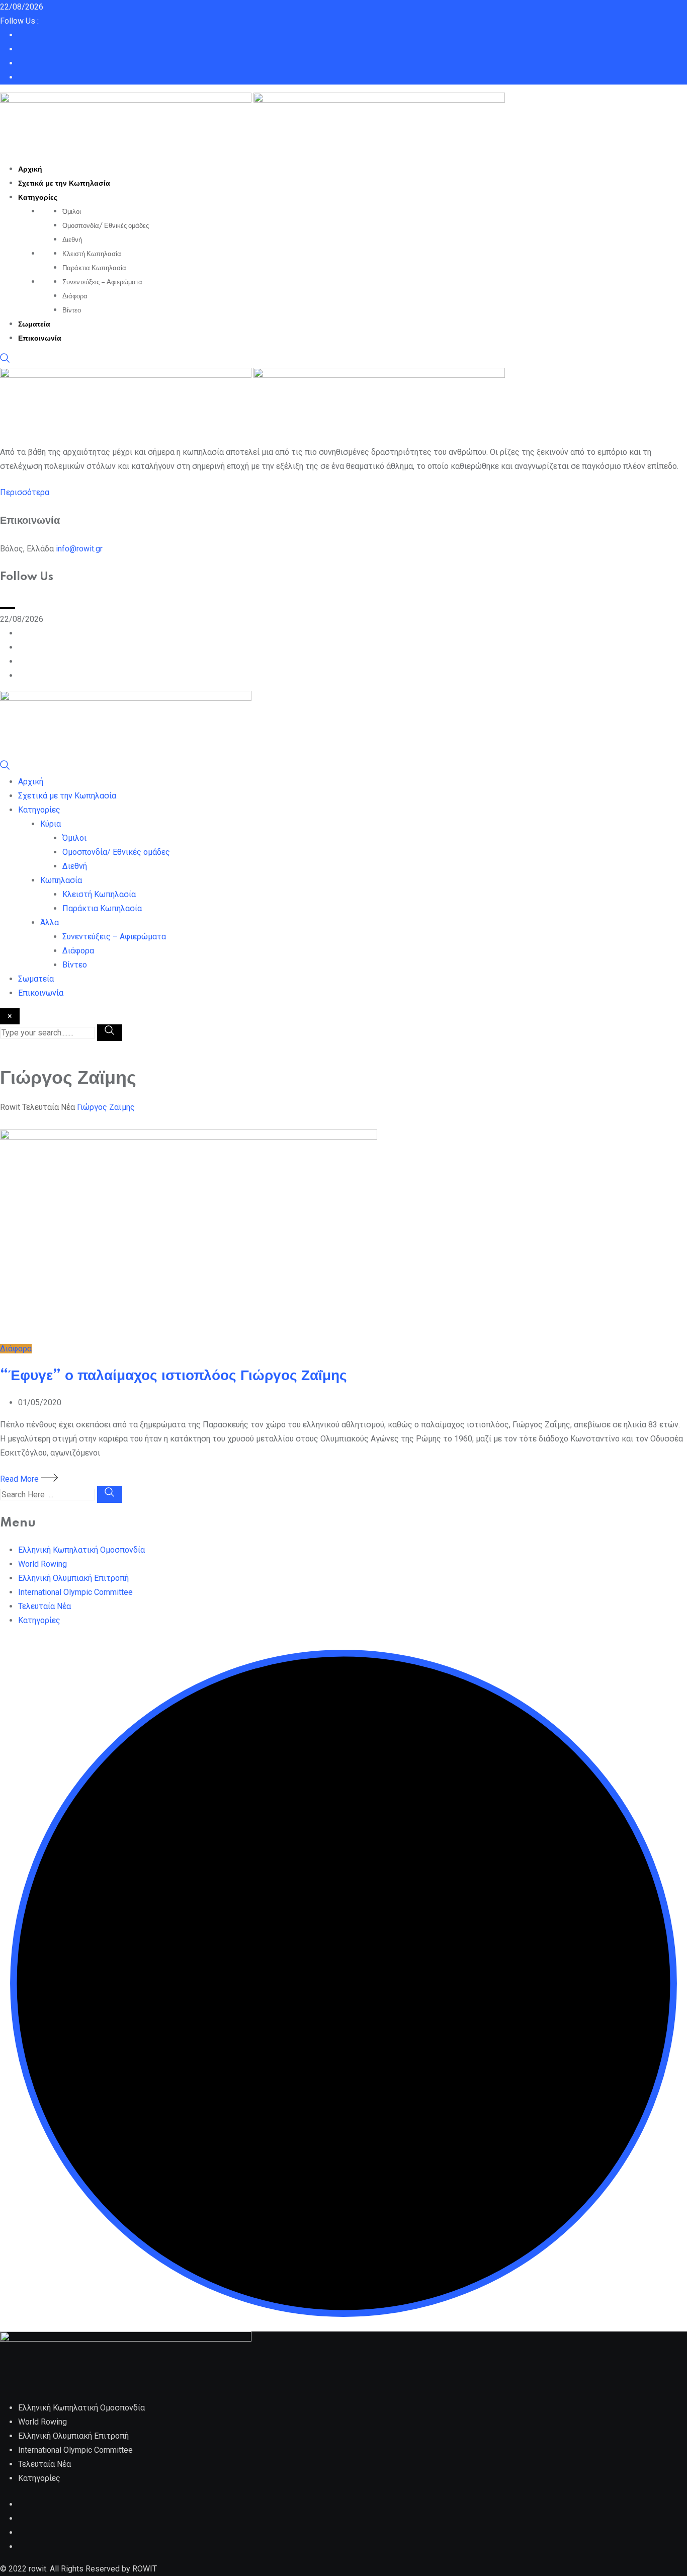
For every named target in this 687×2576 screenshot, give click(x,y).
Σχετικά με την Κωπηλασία (64, 184)
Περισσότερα (25, 492)
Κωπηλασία (61, 880)
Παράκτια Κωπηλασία (94, 268)
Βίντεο (72, 310)
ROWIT (145, 2569)
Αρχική (30, 170)
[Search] (5, 360)
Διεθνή (72, 240)
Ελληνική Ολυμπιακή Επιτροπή (73, 1578)
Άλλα (50, 922)
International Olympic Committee (75, 1592)
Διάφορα (75, 296)
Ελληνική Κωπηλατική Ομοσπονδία (81, 1550)
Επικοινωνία (40, 339)
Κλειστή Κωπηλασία (92, 254)
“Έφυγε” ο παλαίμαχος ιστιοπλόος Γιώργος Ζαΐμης (174, 1376)
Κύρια (51, 824)
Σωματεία (34, 325)
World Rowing (42, 1564)
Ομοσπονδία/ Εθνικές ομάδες (106, 226)
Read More (20, 1479)
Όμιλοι (72, 212)
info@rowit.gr (79, 549)
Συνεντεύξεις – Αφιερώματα (102, 282)
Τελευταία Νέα (45, 1606)
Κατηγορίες (38, 198)
